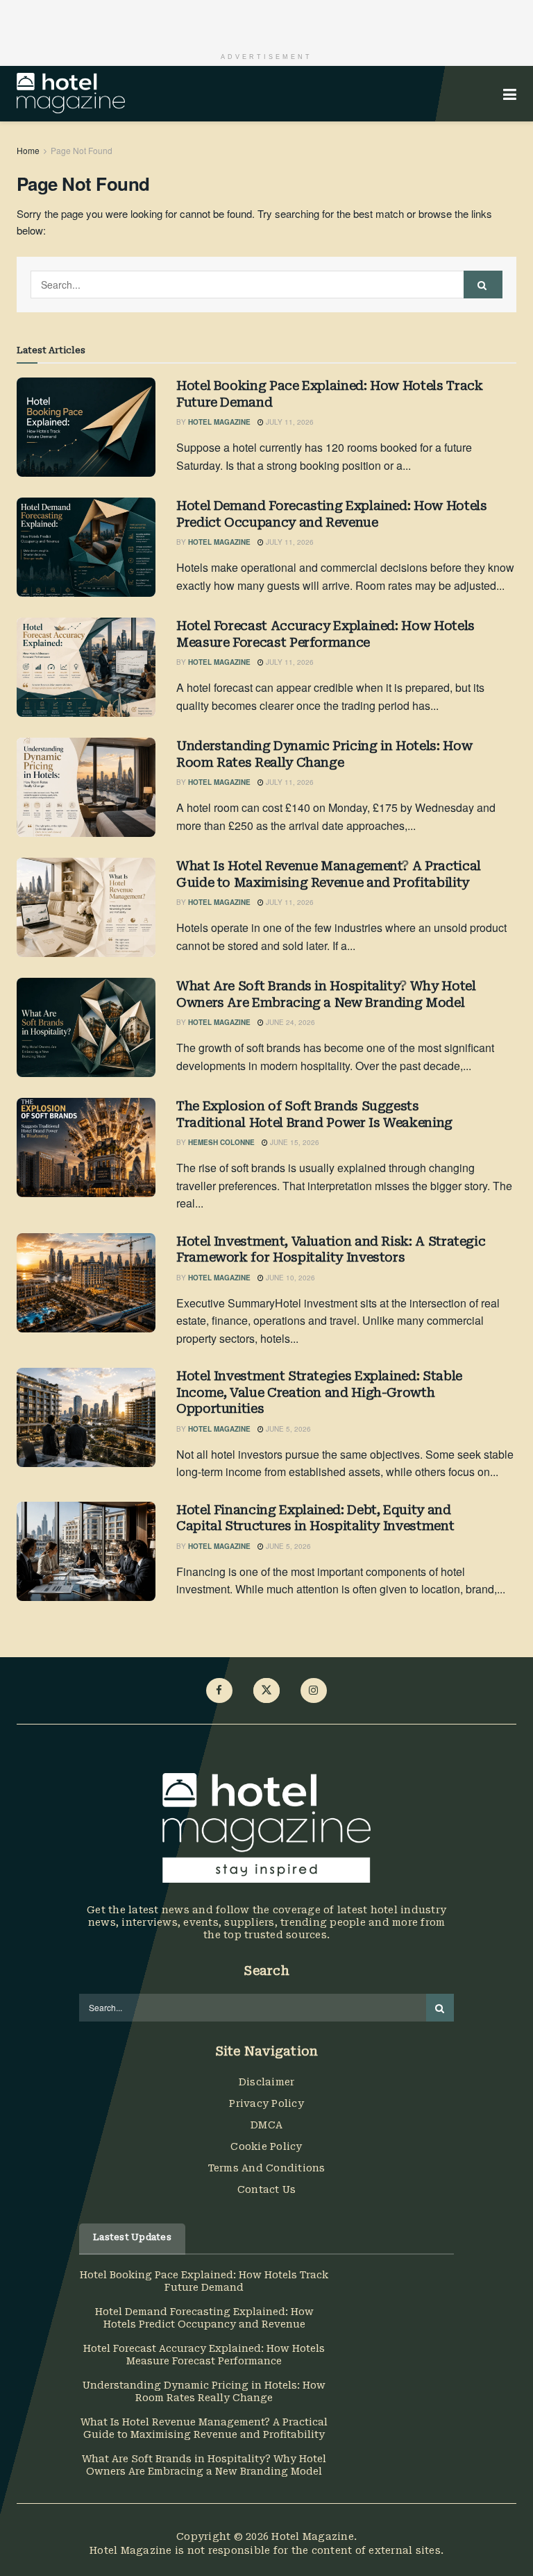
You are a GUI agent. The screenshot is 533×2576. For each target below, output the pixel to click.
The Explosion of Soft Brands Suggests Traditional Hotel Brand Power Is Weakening (314, 1114)
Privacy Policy (266, 2103)
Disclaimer (267, 2082)
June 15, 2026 (294, 1142)
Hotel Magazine (219, 422)
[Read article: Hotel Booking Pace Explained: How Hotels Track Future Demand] (86, 427)
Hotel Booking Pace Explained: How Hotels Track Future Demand (329, 393)
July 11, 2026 (289, 422)
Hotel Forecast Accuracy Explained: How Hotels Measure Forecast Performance (325, 634)
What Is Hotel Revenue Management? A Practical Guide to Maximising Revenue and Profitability (329, 874)
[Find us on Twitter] (266, 1690)
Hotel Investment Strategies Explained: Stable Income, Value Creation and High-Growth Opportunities (319, 1392)
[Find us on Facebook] (219, 1690)
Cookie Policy (266, 2146)
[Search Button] (483, 285)
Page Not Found (82, 150)
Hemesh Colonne (221, 1142)
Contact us (267, 2189)
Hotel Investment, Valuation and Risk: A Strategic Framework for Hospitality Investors (331, 1249)
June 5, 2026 (287, 1429)
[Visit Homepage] (71, 94)
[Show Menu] (510, 94)
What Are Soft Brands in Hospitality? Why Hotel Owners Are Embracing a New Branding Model (326, 994)
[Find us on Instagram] (314, 1690)
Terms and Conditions (267, 2168)
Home (28, 150)
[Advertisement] (266, 21)
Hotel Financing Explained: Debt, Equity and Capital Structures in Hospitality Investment (315, 1518)
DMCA (266, 2125)
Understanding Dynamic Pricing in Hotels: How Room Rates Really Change (324, 754)
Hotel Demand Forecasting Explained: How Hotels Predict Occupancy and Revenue (331, 514)
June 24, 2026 (289, 1022)
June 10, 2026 (289, 1278)
